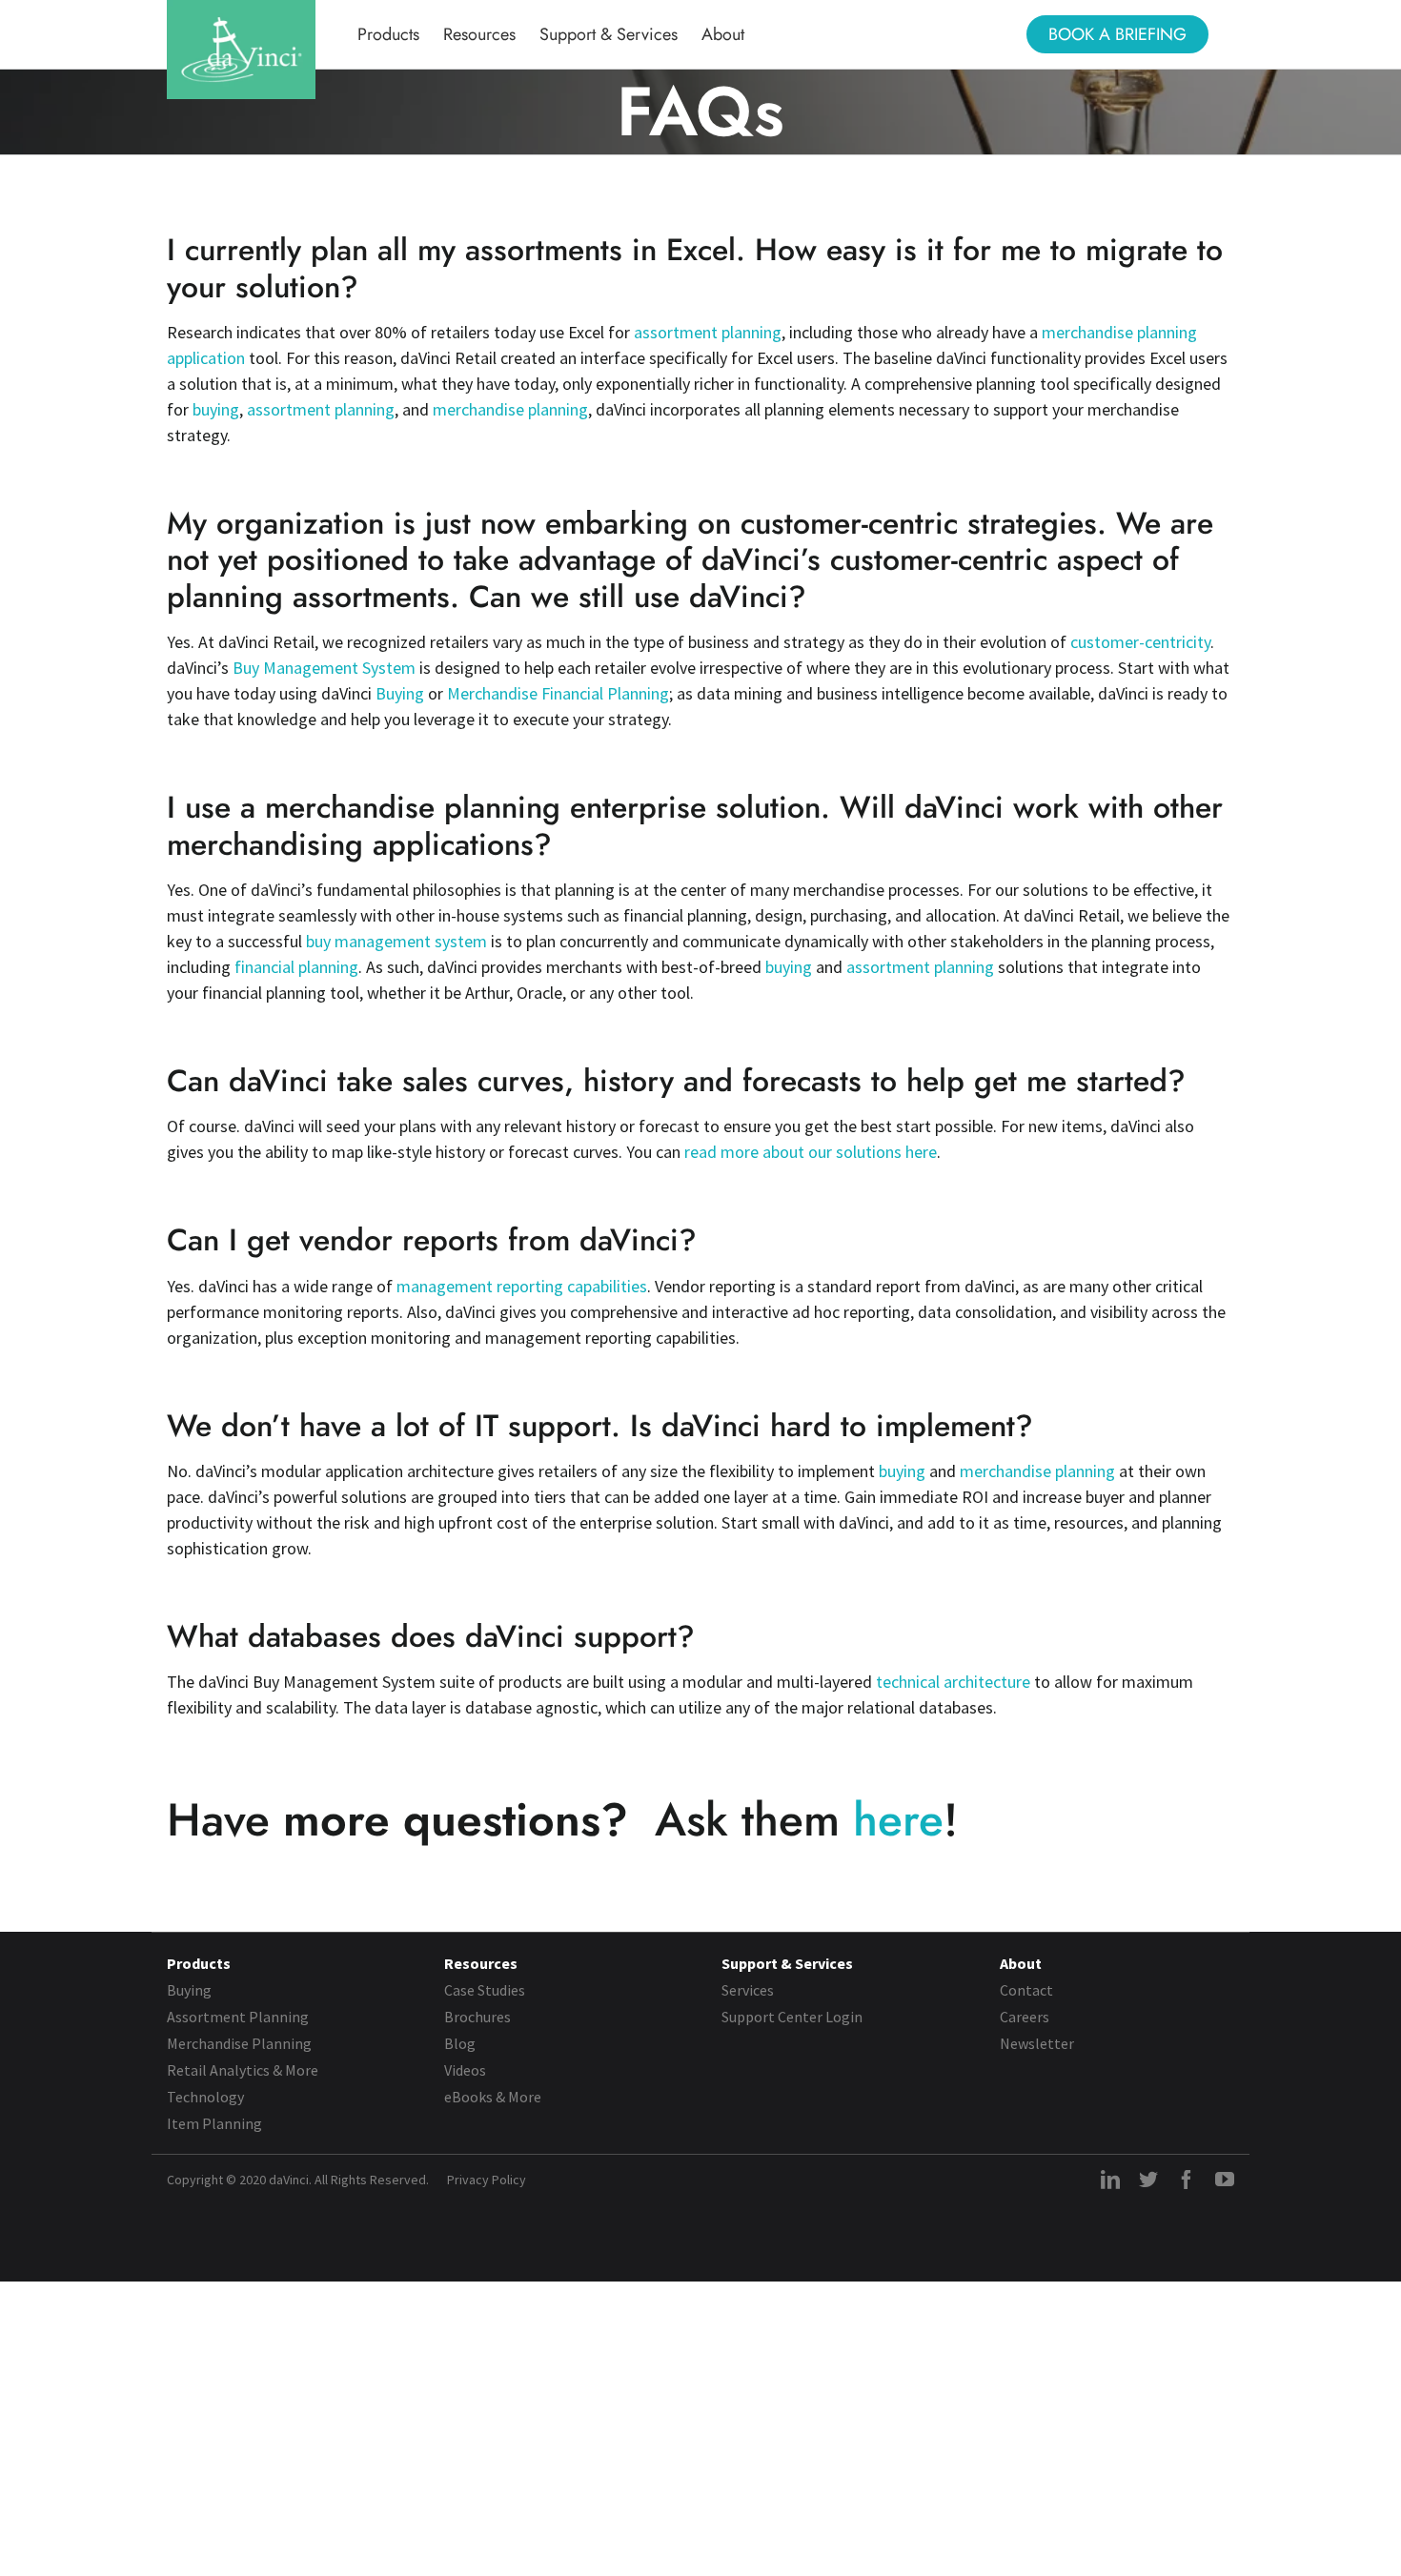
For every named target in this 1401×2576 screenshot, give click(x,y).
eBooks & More (493, 2097)
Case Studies (485, 1990)
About (1021, 1963)
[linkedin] (1110, 2180)
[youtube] (1225, 2180)
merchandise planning (510, 409)
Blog (460, 2043)
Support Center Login (792, 2017)
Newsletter (1037, 2043)
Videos (465, 2070)
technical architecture (951, 1682)
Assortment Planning (238, 2017)
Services (748, 1990)
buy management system (396, 941)
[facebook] (1187, 2180)
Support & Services (787, 1963)
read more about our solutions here (811, 1152)
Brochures (477, 2017)
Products (199, 1963)
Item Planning (214, 2123)
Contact (1026, 1990)
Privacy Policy (487, 2180)
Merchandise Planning (239, 2043)
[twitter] (1148, 2180)
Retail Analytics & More (243, 2070)
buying (216, 409)
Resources (481, 1963)
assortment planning (708, 332)
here (898, 1820)
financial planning (296, 967)
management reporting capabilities (522, 1286)
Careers (1025, 2017)
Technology (205, 2097)
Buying (400, 693)
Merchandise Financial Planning (558, 693)
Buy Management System (324, 668)
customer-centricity (1140, 642)
